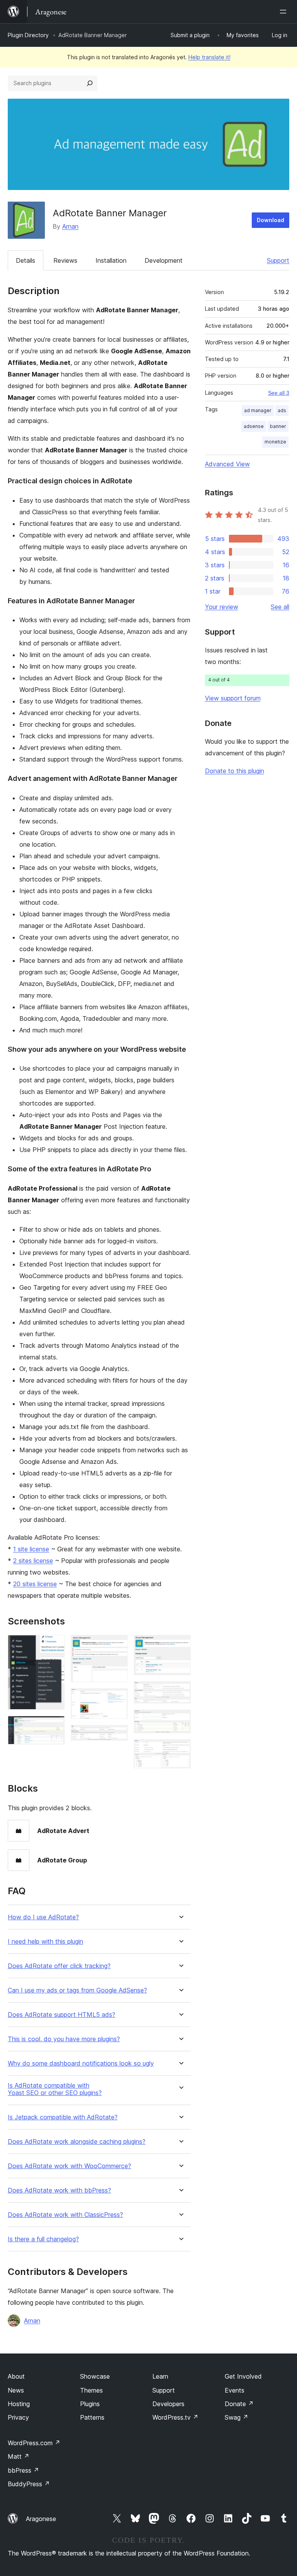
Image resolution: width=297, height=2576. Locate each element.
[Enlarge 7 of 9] (180, 1692)
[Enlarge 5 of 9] (117, 1736)
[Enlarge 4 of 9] (117, 1699)
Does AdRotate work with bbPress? (59, 2190)
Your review (222, 607)
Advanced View (227, 464)
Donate (239, 2404)
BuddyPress (29, 2484)
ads (282, 410)
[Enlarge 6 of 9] (180, 1645)
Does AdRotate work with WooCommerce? (69, 2166)
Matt (19, 2456)
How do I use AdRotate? (43, 1917)
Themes (91, 2390)
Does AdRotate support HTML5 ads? (61, 2015)
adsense (254, 426)
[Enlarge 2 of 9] (54, 1726)
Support (278, 260)
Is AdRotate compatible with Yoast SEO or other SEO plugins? (55, 2089)
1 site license (31, 1549)
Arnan (70, 226)
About (16, 2376)
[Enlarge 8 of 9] (180, 1720)
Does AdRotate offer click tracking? (59, 1966)
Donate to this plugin (235, 771)
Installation (111, 260)
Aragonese (41, 2519)
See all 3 (279, 393)
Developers (168, 2404)
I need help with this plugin (45, 1942)
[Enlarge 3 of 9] (117, 1645)
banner (278, 426)
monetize (275, 442)
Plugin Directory (28, 35)
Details (26, 260)
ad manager (258, 410)
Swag (236, 2417)
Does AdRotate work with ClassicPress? (65, 2215)
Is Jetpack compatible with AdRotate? (63, 2117)
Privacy (18, 2417)
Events (235, 2390)
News (16, 2390)
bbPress (23, 2470)
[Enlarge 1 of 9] (54, 1645)
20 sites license (35, 1584)
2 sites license (33, 1561)
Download (271, 220)
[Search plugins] (90, 83)
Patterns (92, 2417)
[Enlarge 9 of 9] (180, 1750)
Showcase (95, 2376)
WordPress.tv (175, 2417)
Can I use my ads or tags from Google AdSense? (77, 1990)
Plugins (90, 2404)
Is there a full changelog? (43, 2239)
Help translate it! (209, 57)
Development (164, 260)
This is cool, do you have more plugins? (64, 2039)
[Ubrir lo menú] (285, 12)
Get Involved (243, 2376)
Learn (160, 2376)
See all (280, 607)
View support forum (233, 698)
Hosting (19, 2404)
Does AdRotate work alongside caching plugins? (77, 2142)
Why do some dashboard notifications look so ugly (81, 2063)
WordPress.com (34, 2443)
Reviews (65, 260)
